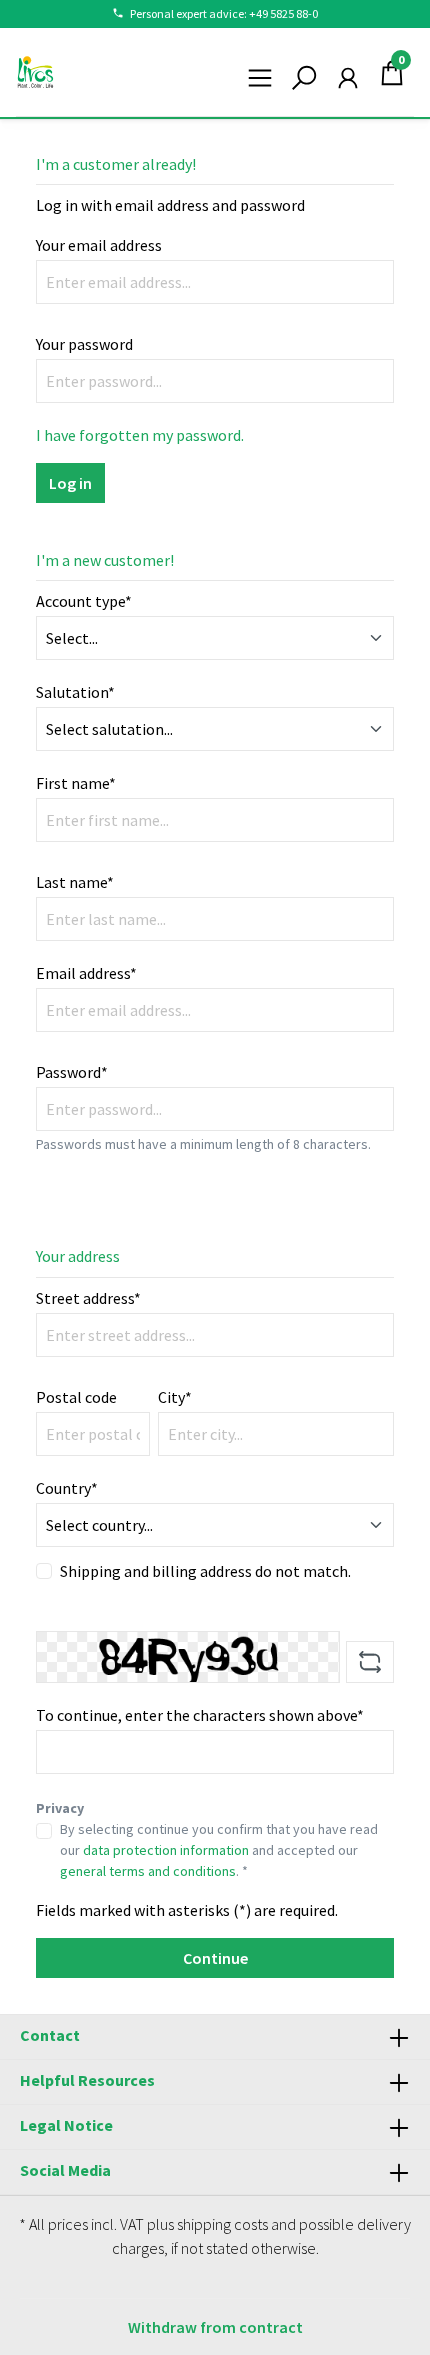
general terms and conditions (148, 1871)
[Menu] (260, 72)
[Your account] (348, 72)
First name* (76, 783)
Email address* (86, 973)
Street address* (88, 1298)
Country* (67, 1488)
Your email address (99, 245)
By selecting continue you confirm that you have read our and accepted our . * (219, 1850)
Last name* (75, 882)
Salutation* (75, 692)
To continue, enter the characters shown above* (200, 1715)
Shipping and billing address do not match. (205, 1571)
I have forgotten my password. (140, 435)
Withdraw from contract (215, 2327)
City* (175, 1397)
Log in (70, 483)
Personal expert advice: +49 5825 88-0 (224, 13)
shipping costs (222, 2224)
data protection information (166, 1850)
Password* (72, 1072)
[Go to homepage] (35, 72)
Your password (84, 344)
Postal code (76, 1397)
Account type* (84, 601)
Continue (215, 1958)
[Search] (304, 72)
